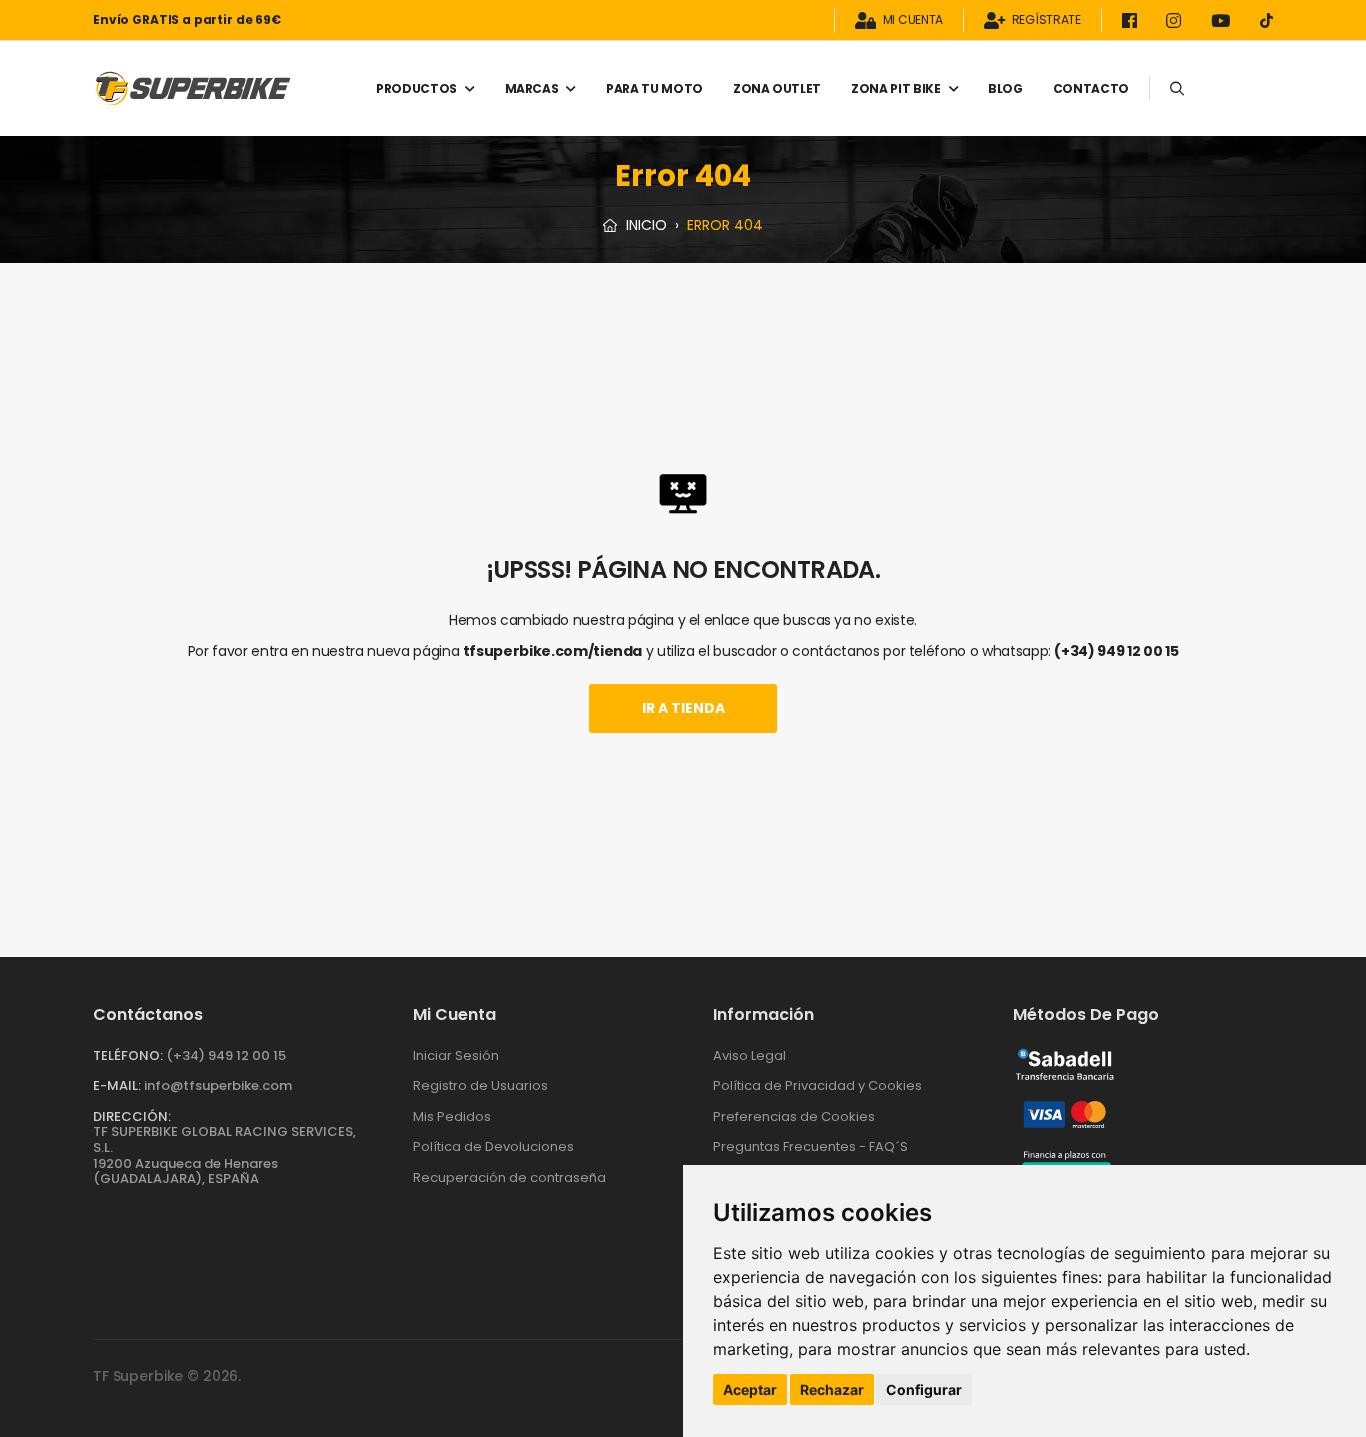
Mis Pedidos (452, 1116)
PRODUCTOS (416, 88)
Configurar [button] (924, 1389)
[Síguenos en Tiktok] (1266, 20)
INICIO (644, 225)
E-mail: (117, 1085)
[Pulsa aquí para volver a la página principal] (193, 88)
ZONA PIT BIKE (895, 88)
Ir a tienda (683, 708)
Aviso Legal (749, 1055)
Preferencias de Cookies (794, 1116)
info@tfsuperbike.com (218, 1085)
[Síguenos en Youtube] (1224, 20)
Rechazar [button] (832, 1389)
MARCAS (532, 88)
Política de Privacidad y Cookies (817, 1085)
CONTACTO (1091, 88)
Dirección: (132, 1116)
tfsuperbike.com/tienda (552, 651)
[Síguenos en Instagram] (1177, 20)
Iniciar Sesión (456, 1055)
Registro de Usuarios (480, 1085)
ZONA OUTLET (777, 88)
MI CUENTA (913, 20)
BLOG (1005, 88)
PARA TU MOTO (654, 88)
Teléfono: (128, 1055)
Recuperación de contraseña (509, 1177)
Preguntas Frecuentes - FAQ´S (810, 1146)
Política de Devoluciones (493, 1146)
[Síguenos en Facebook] (1133, 20)
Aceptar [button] (750, 1389)
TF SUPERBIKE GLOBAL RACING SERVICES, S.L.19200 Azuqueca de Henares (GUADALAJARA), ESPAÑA (224, 1155)
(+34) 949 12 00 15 (1116, 651)
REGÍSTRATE (1046, 20)
